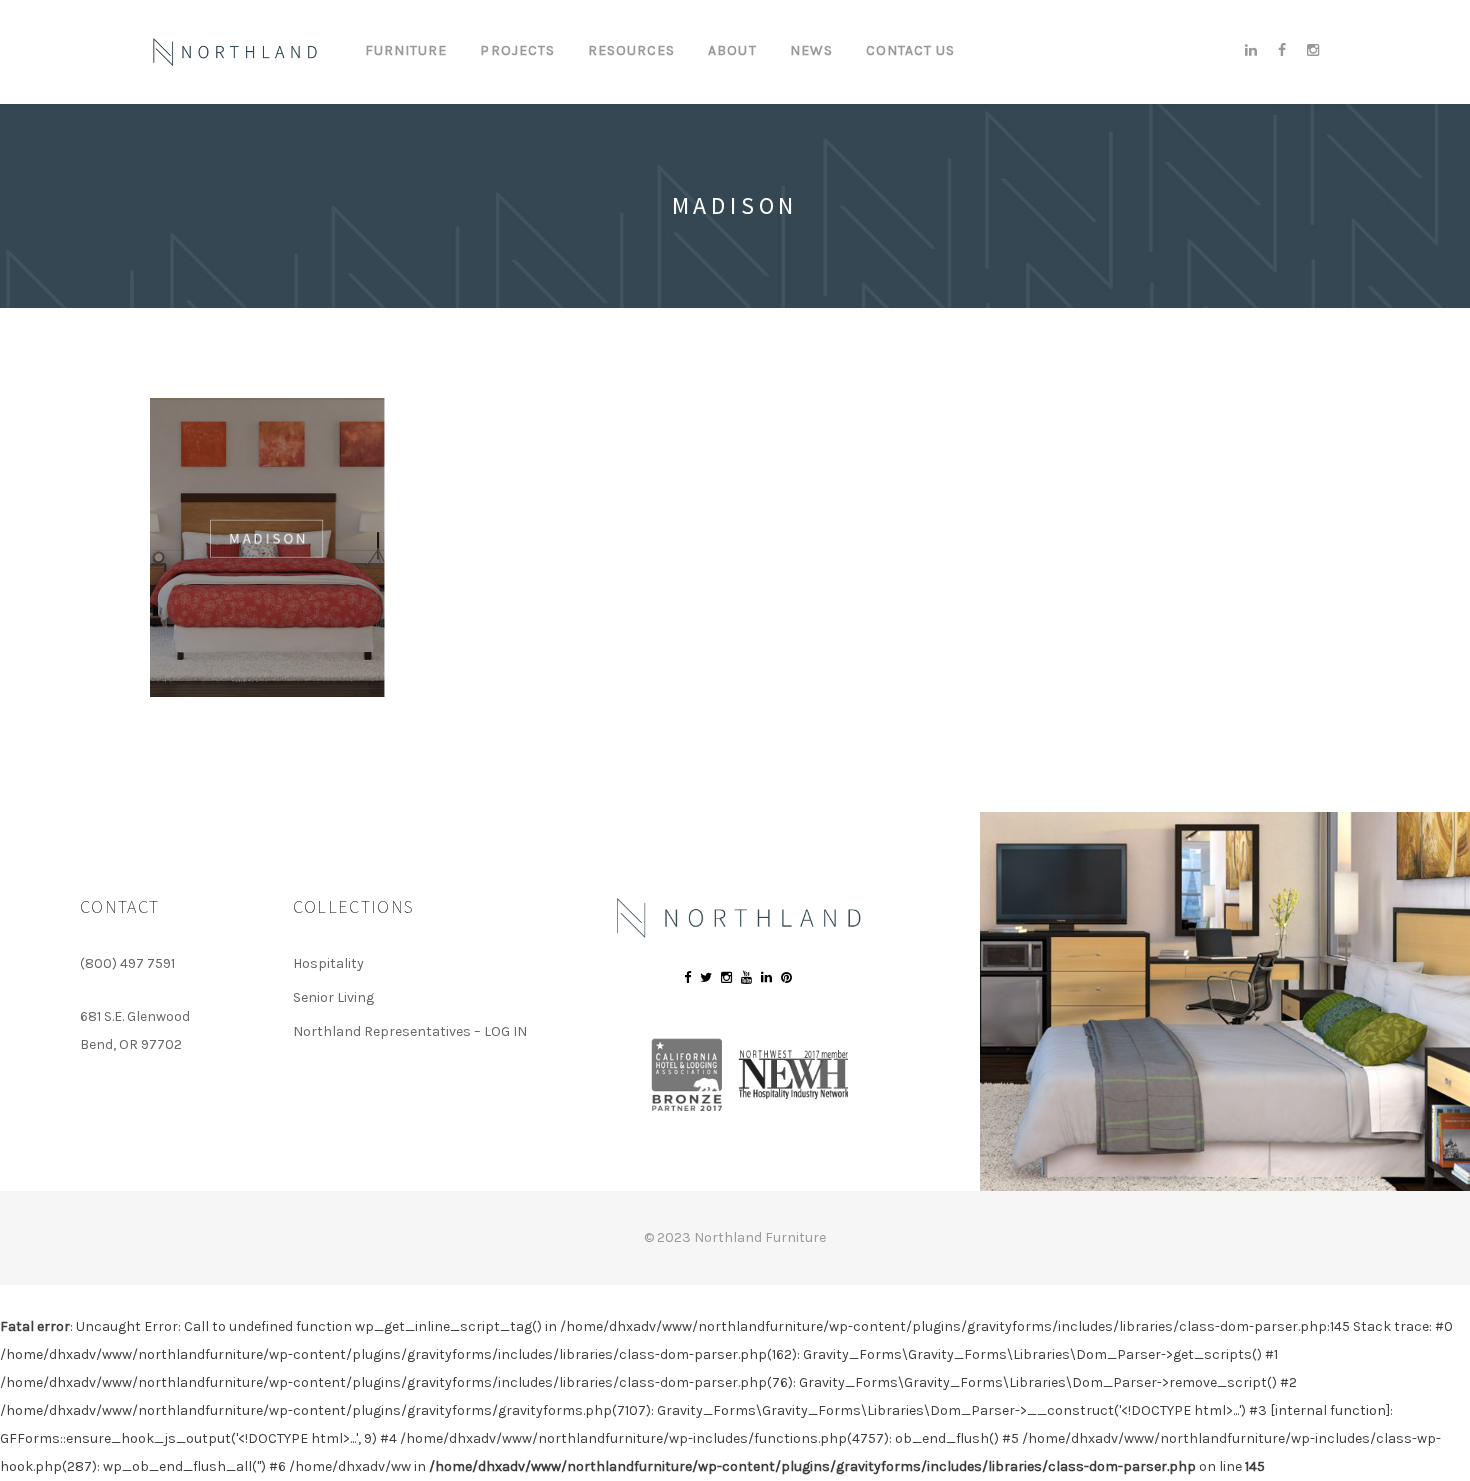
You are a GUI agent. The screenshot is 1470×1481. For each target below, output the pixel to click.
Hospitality (328, 963)
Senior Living (333, 997)
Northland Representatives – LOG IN (410, 1031)
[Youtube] (746, 977)
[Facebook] (1282, 51)
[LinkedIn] (1251, 51)
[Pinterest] (786, 977)
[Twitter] (706, 977)
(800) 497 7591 (127, 963)
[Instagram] (1308, 51)
